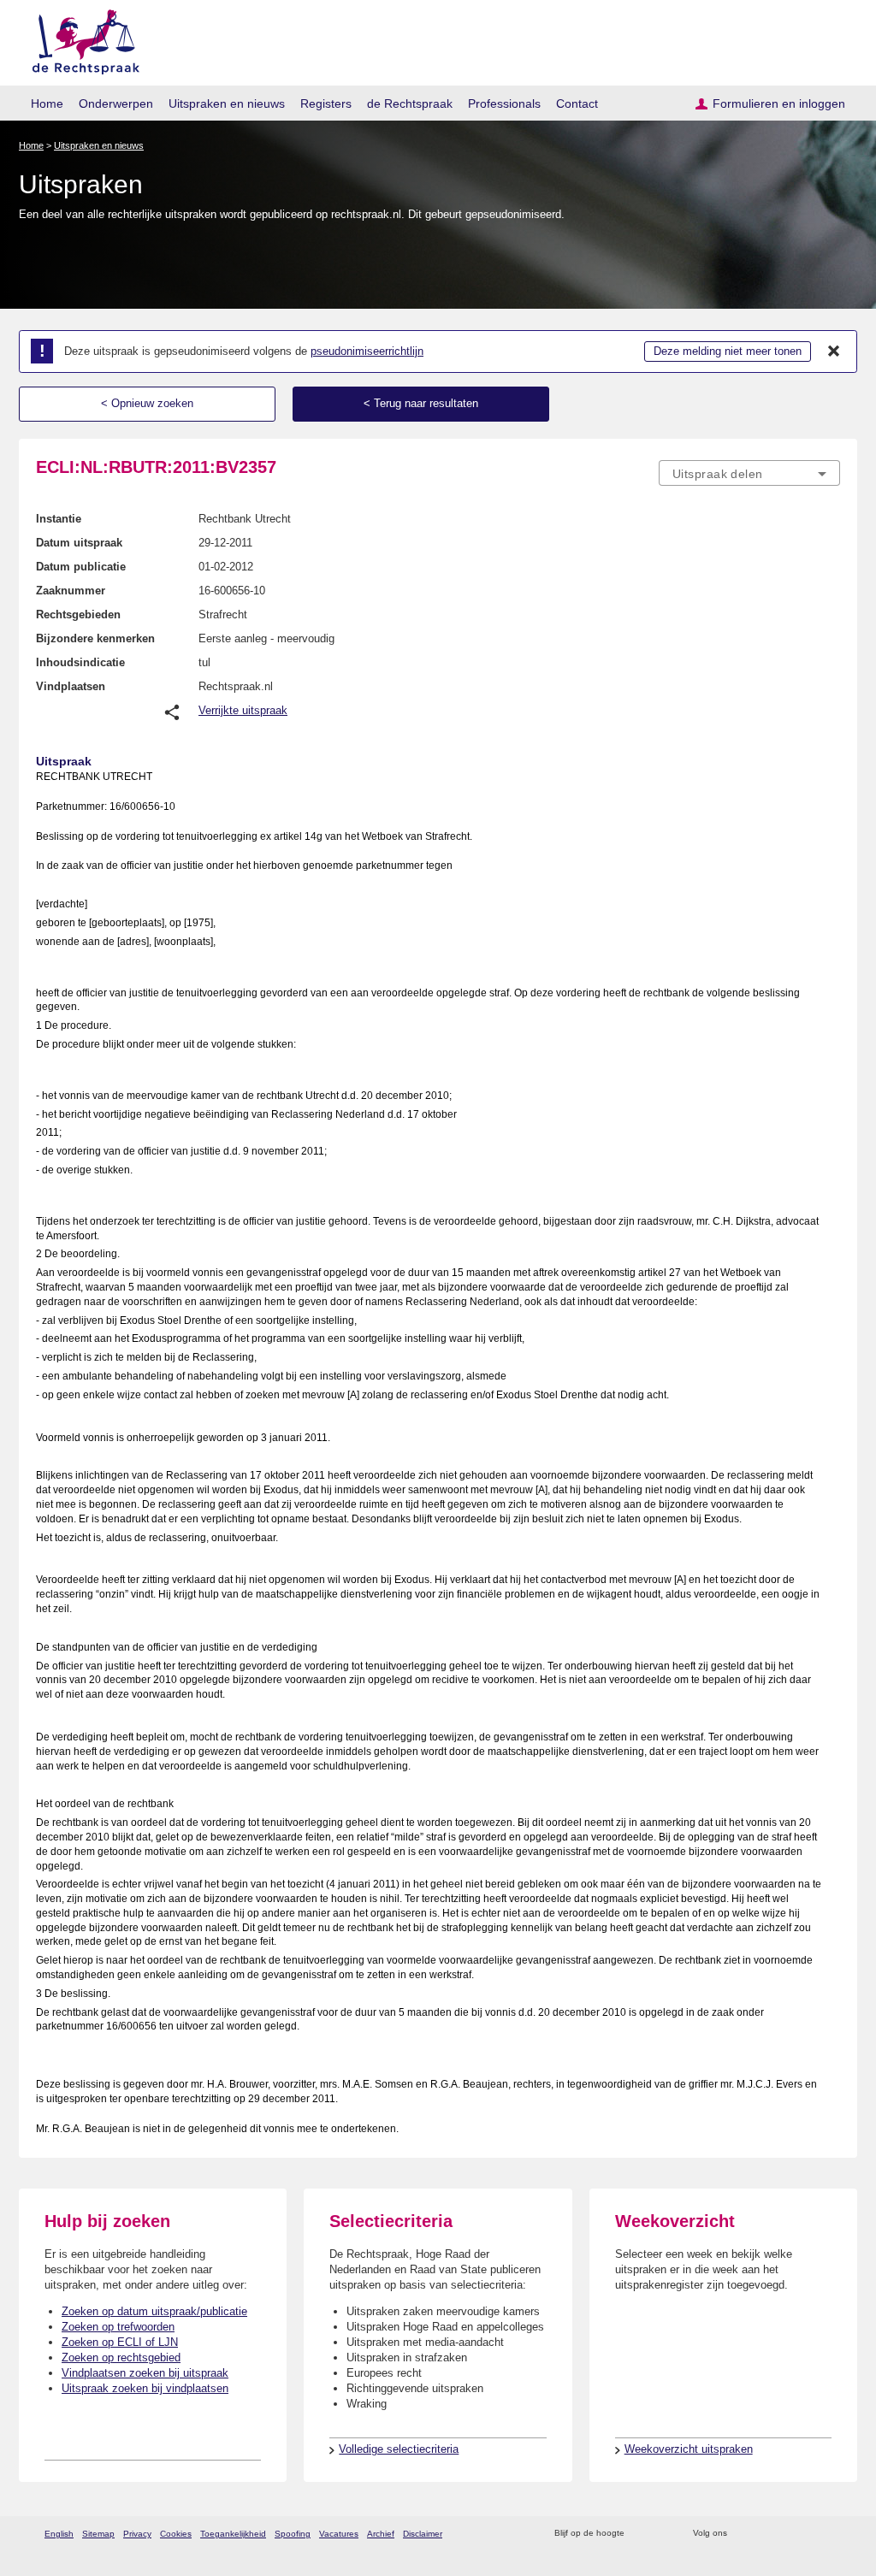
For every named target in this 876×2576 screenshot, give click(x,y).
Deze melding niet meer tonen (728, 351)
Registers (326, 103)
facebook (764, 2534)
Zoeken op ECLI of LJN (120, 2342)
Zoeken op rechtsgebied (121, 2357)
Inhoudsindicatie (80, 662)
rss (640, 2534)
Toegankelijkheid (233, 2534)
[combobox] (749, 473)
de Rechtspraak (410, 103)
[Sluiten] (834, 352)
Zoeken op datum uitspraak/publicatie (154, 2311)
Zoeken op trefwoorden (118, 2327)
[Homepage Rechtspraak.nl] (80, 39)
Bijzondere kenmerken (95, 638)
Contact (577, 103)
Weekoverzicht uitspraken (689, 2449)
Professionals (504, 103)
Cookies (176, 2534)
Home (47, 103)
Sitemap (98, 2534)
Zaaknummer (71, 591)
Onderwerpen (116, 103)
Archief (381, 2534)
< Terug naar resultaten (421, 403)
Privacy (137, 2534)
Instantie (59, 519)
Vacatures (339, 2534)
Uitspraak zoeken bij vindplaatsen (145, 2388)
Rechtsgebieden (78, 614)
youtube (831, 2534)
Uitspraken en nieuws (227, 103)
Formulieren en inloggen (779, 103)
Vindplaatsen (71, 686)
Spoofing (293, 2534)
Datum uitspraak (79, 543)
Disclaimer (423, 2534)
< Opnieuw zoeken (147, 403)
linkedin (809, 2534)
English (59, 2534)
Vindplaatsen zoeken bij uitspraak (145, 2373)
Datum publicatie (81, 567)
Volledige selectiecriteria (399, 2449)
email (663, 2534)
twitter (742, 2534)
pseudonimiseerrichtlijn (367, 351)
